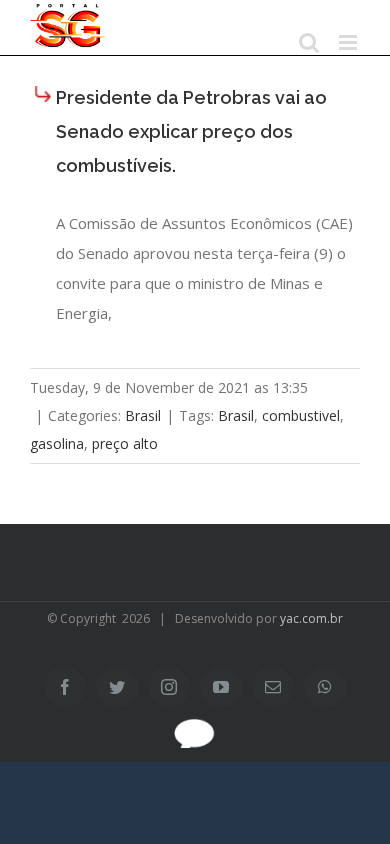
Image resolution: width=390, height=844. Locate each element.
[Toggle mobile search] (309, 42)
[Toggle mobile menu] (349, 42)
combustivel (301, 415)
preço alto (125, 443)
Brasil (143, 415)
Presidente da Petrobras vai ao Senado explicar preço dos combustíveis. (191, 131)
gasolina (57, 443)
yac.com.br (311, 618)
